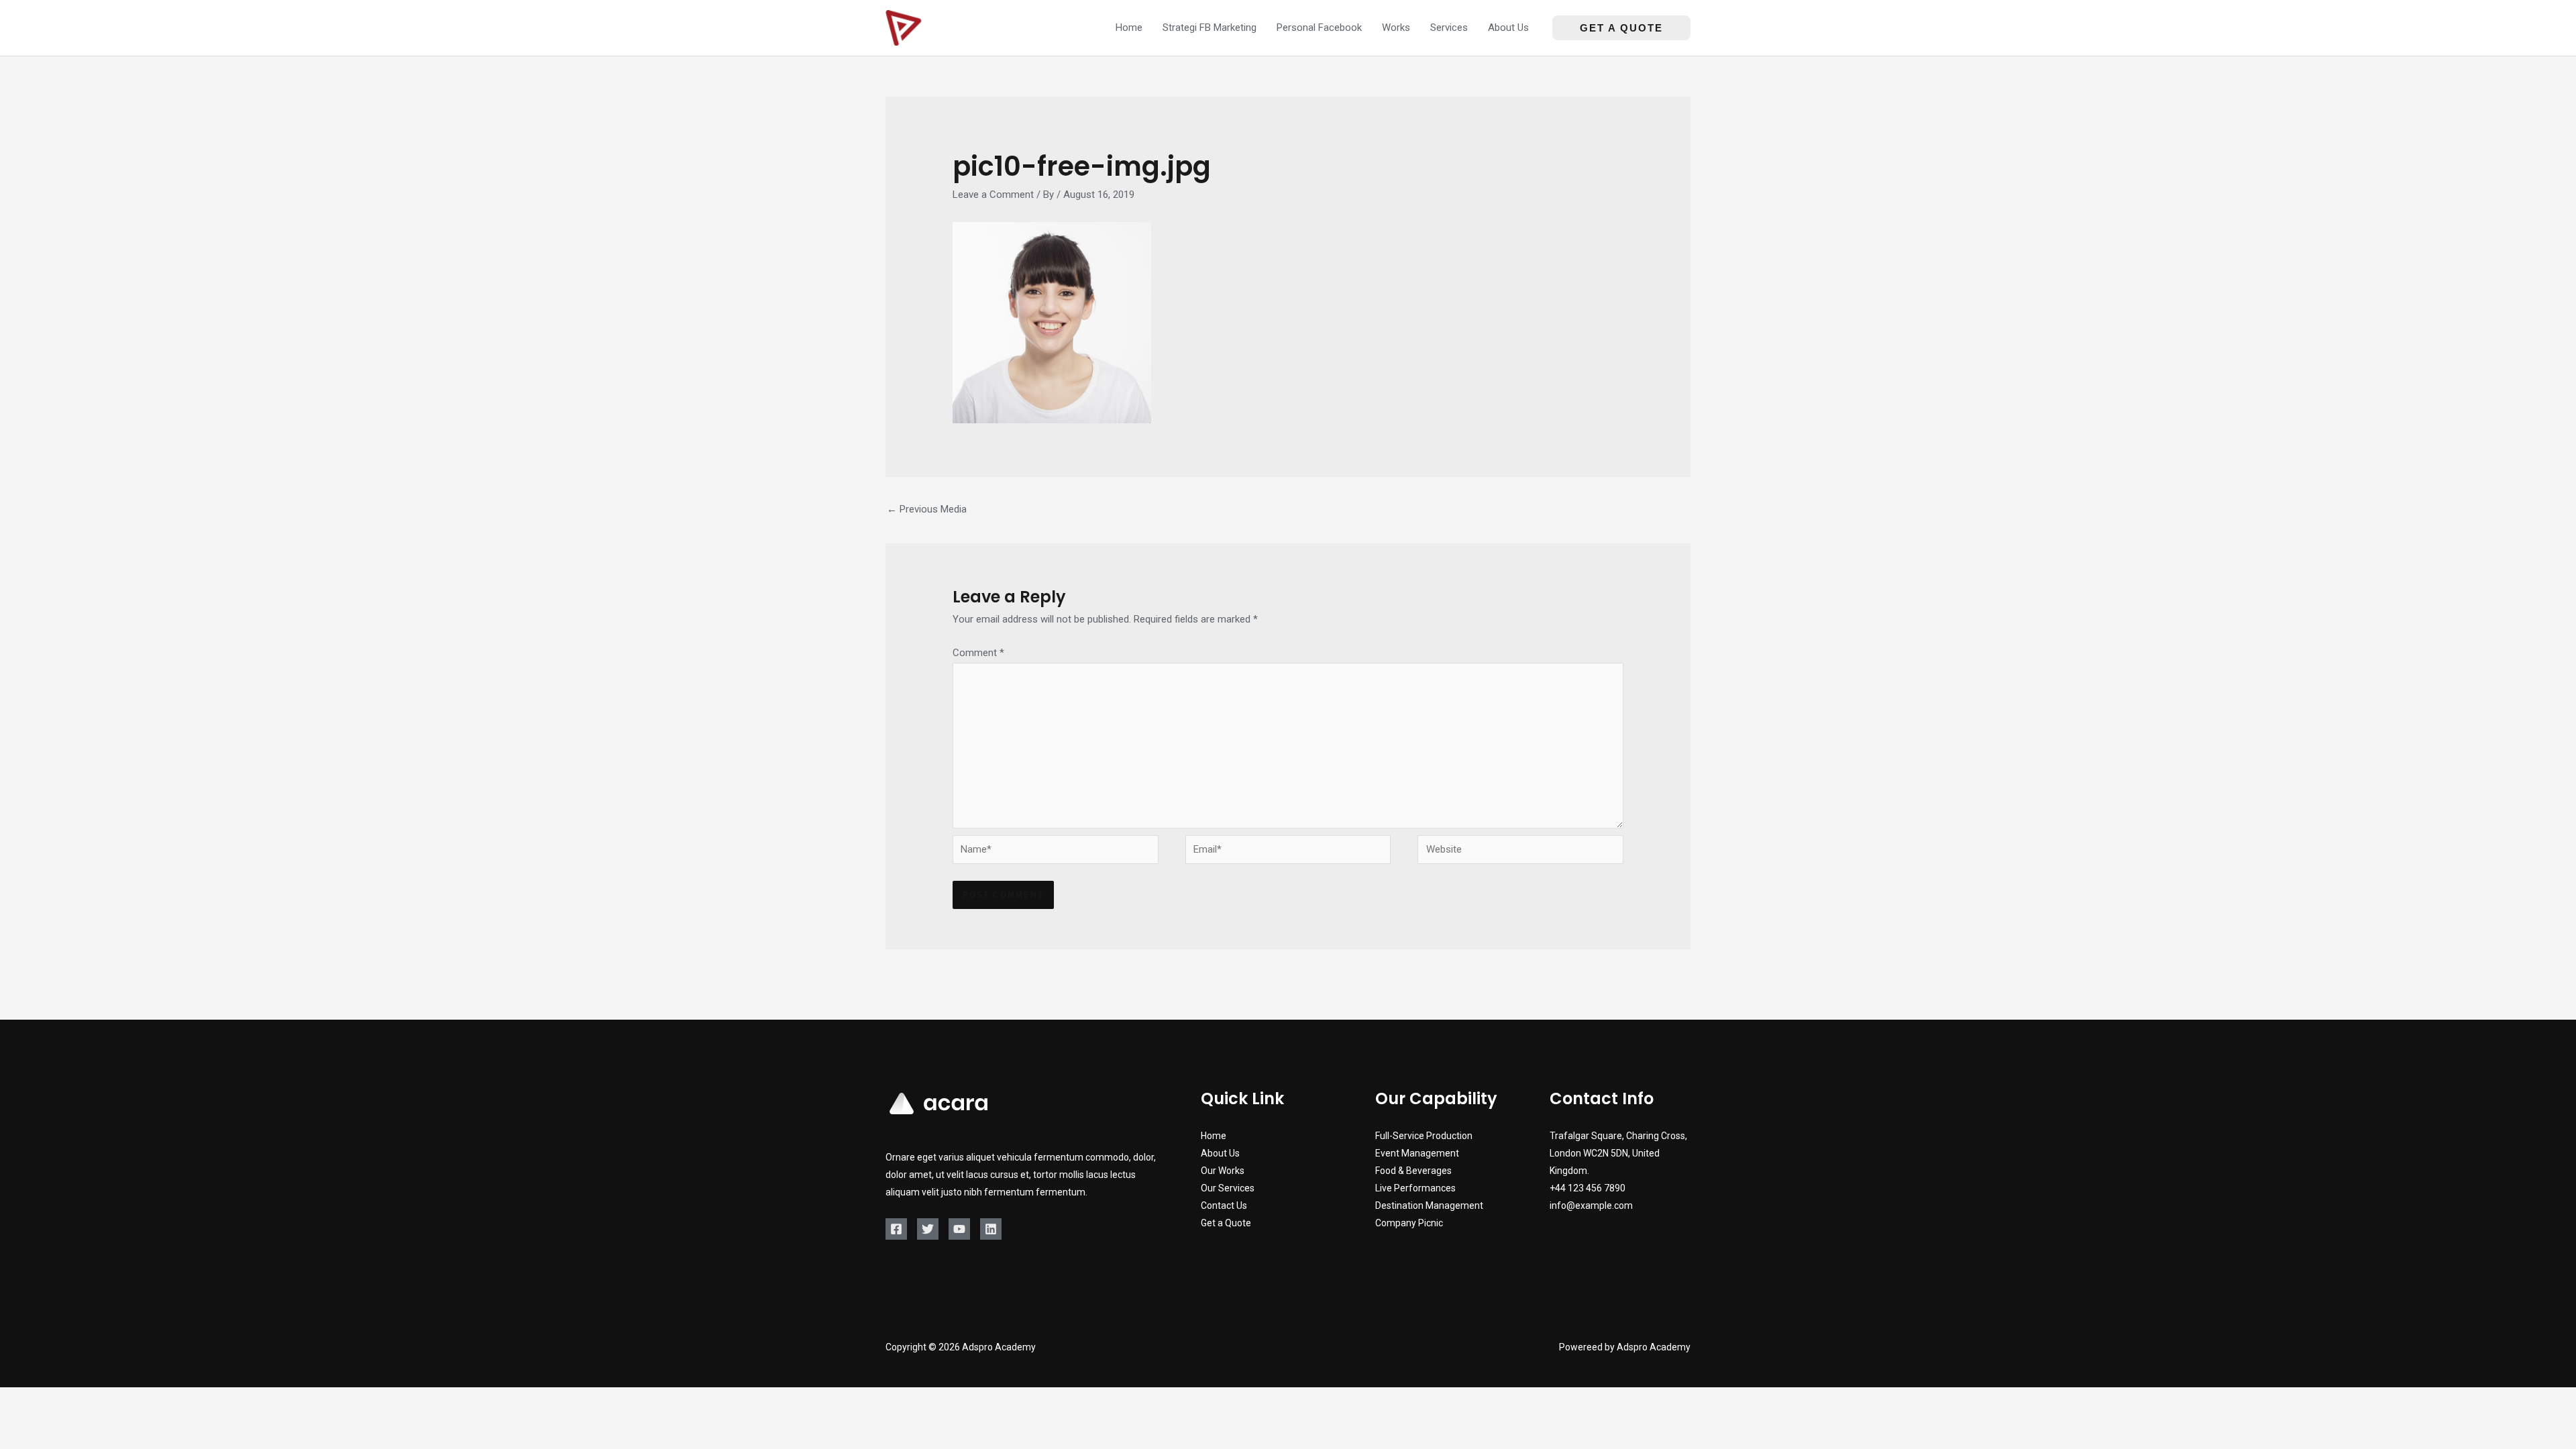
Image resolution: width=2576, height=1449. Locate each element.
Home (1129, 28)
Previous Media (927, 509)
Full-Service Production (1424, 1136)
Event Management (1417, 1153)
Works (1396, 28)
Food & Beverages (1413, 1171)
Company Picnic (1409, 1223)
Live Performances (1415, 1188)
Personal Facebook (1319, 28)
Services (1449, 28)
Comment (978, 653)
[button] (1621, 28)
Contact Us (1224, 1205)
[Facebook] (896, 1229)
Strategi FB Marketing (1210, 28)
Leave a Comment (993, 195)
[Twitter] (928, 1229)
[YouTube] (959, 1229)
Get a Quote (1226, 1223)
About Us (1508, 28)
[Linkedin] (991, 1229)
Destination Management (1429, 1205)
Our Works (1223, 1171)
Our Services (1228, 1188)
